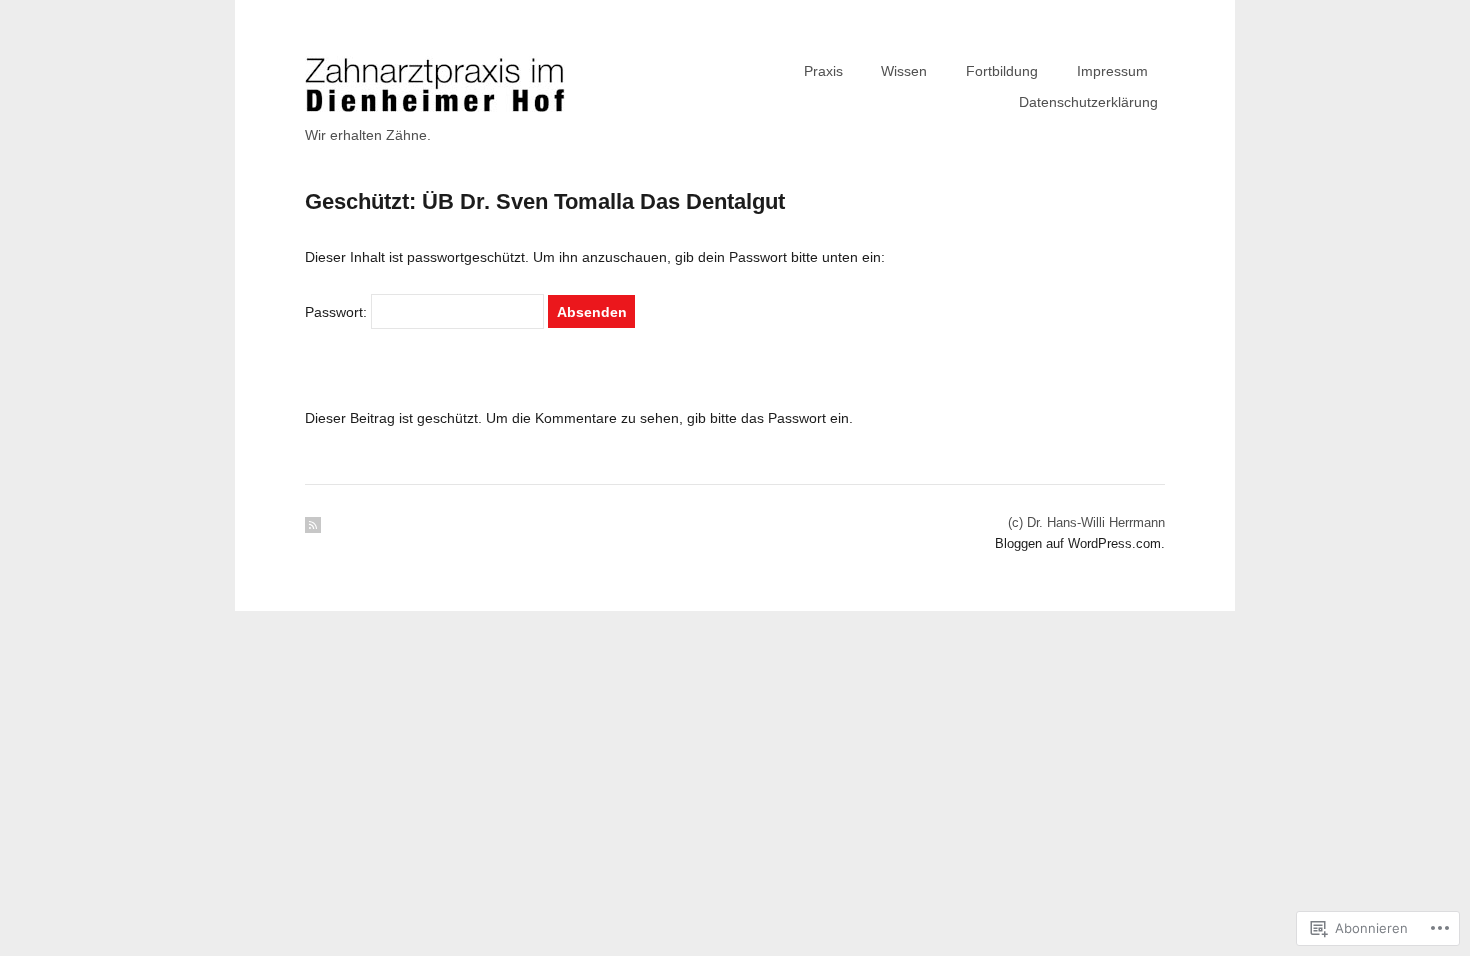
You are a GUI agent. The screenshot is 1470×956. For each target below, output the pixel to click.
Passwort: (338, 312)
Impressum (1112, 71)
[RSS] (313, 525)
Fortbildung (1002, 71)
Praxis (823, 71)
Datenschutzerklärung (1088, 102)
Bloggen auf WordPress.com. (1080, 543)
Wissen (904, 71)
